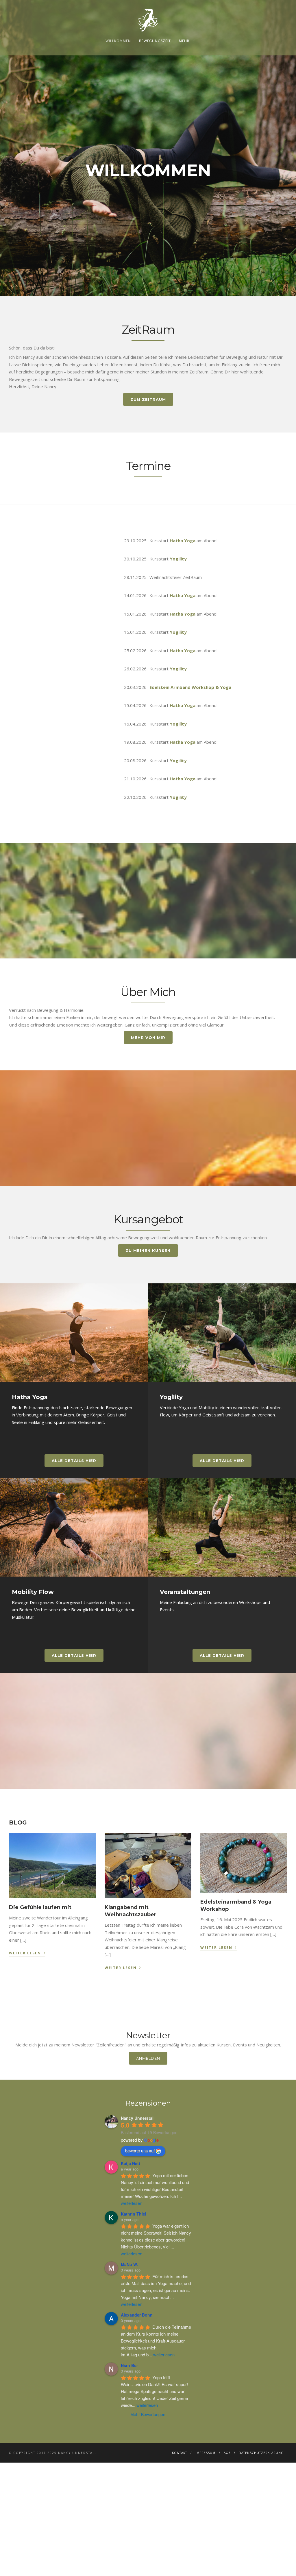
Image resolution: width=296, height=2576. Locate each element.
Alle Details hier (74, 1461)
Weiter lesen (27, 1952)
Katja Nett (131, 2163)
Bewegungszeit (155, 41)
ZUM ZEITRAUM (148, 399)
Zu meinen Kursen (148, 1250)
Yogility (178, 559)
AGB (227, 2453)
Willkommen (118, 41)
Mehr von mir (148, 1037)
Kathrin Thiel (134, 2214)
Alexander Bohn (137, 2315)
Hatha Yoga (183, 541)
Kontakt (180, 2453)
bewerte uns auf (140, 2151)
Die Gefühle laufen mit (40, 1907)
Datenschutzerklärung (261, 2453)
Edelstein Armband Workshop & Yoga (190, 687)
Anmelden (148, 2058)
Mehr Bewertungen (148, 2414)
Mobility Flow (33, 1592)
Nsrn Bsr (129, 2365)
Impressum (205, 2453)
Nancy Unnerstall (138, 2118)
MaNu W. (129, 2264)
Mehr (184, 41)
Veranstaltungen (185, 1592)
